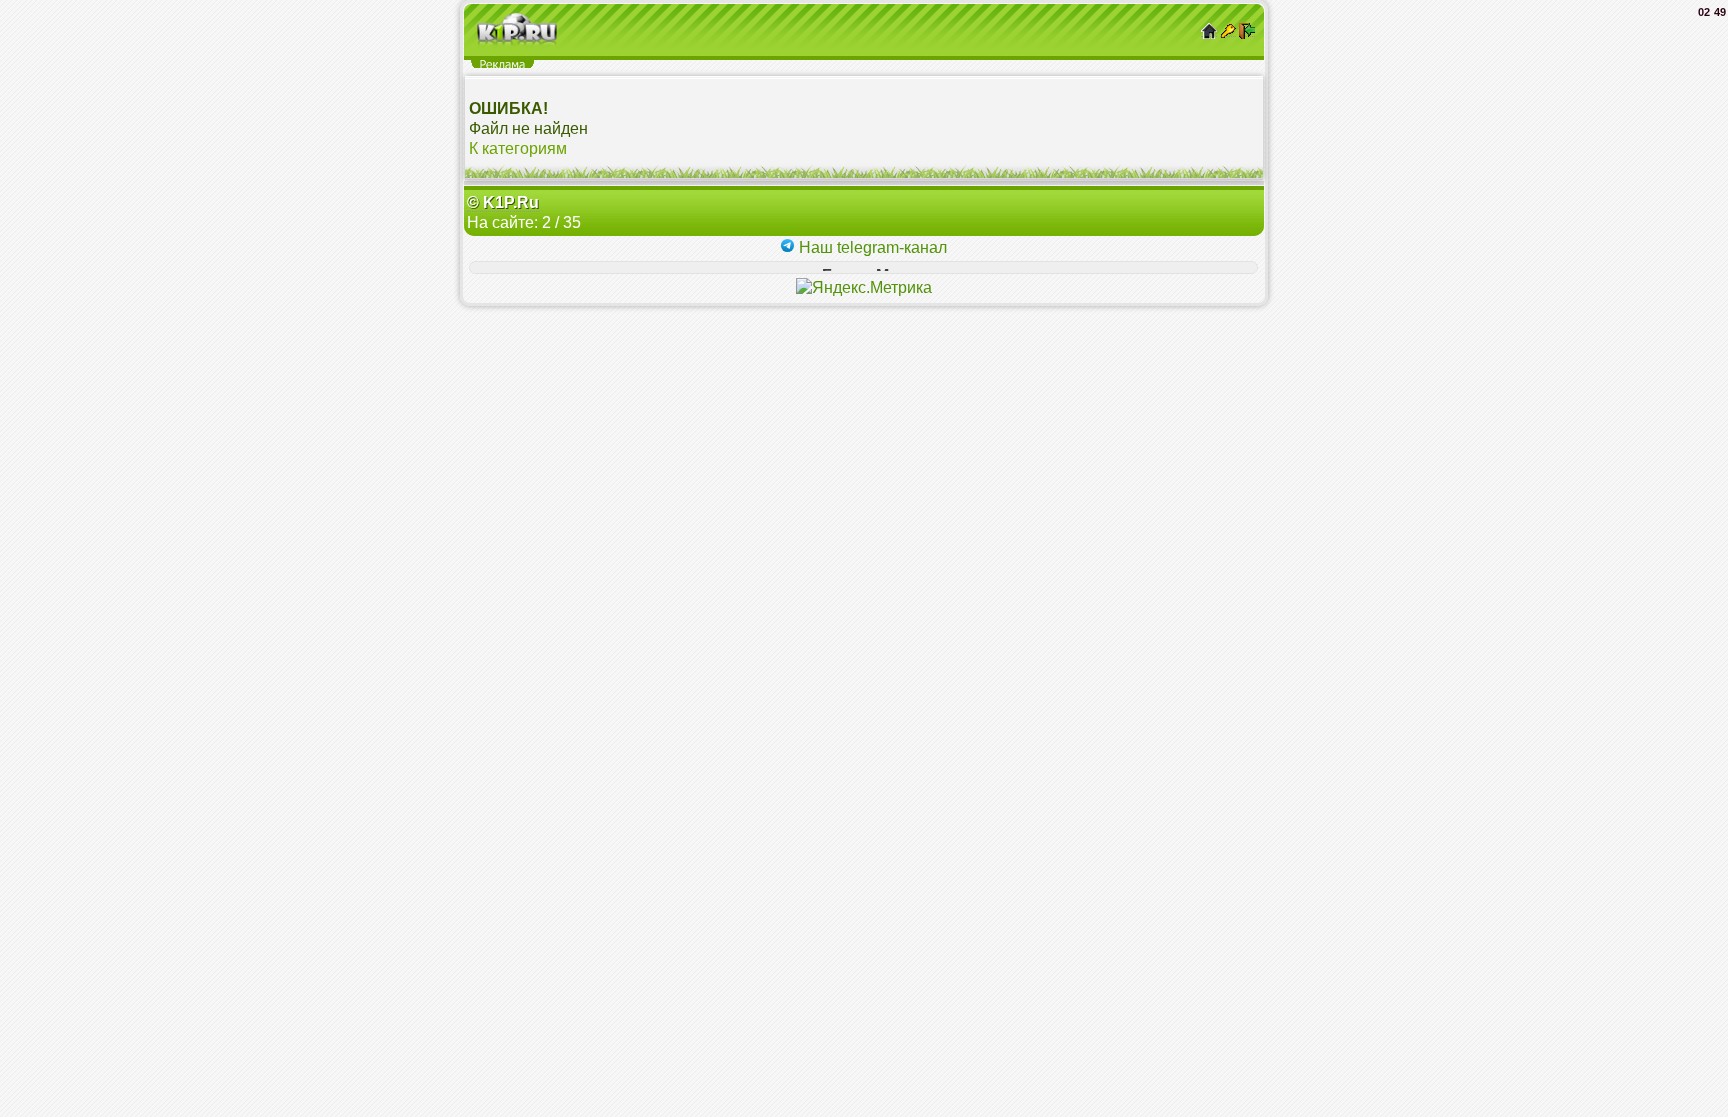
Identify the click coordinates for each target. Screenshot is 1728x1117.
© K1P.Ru (503, 202)
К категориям (518, 148)
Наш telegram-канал (871, 247)
